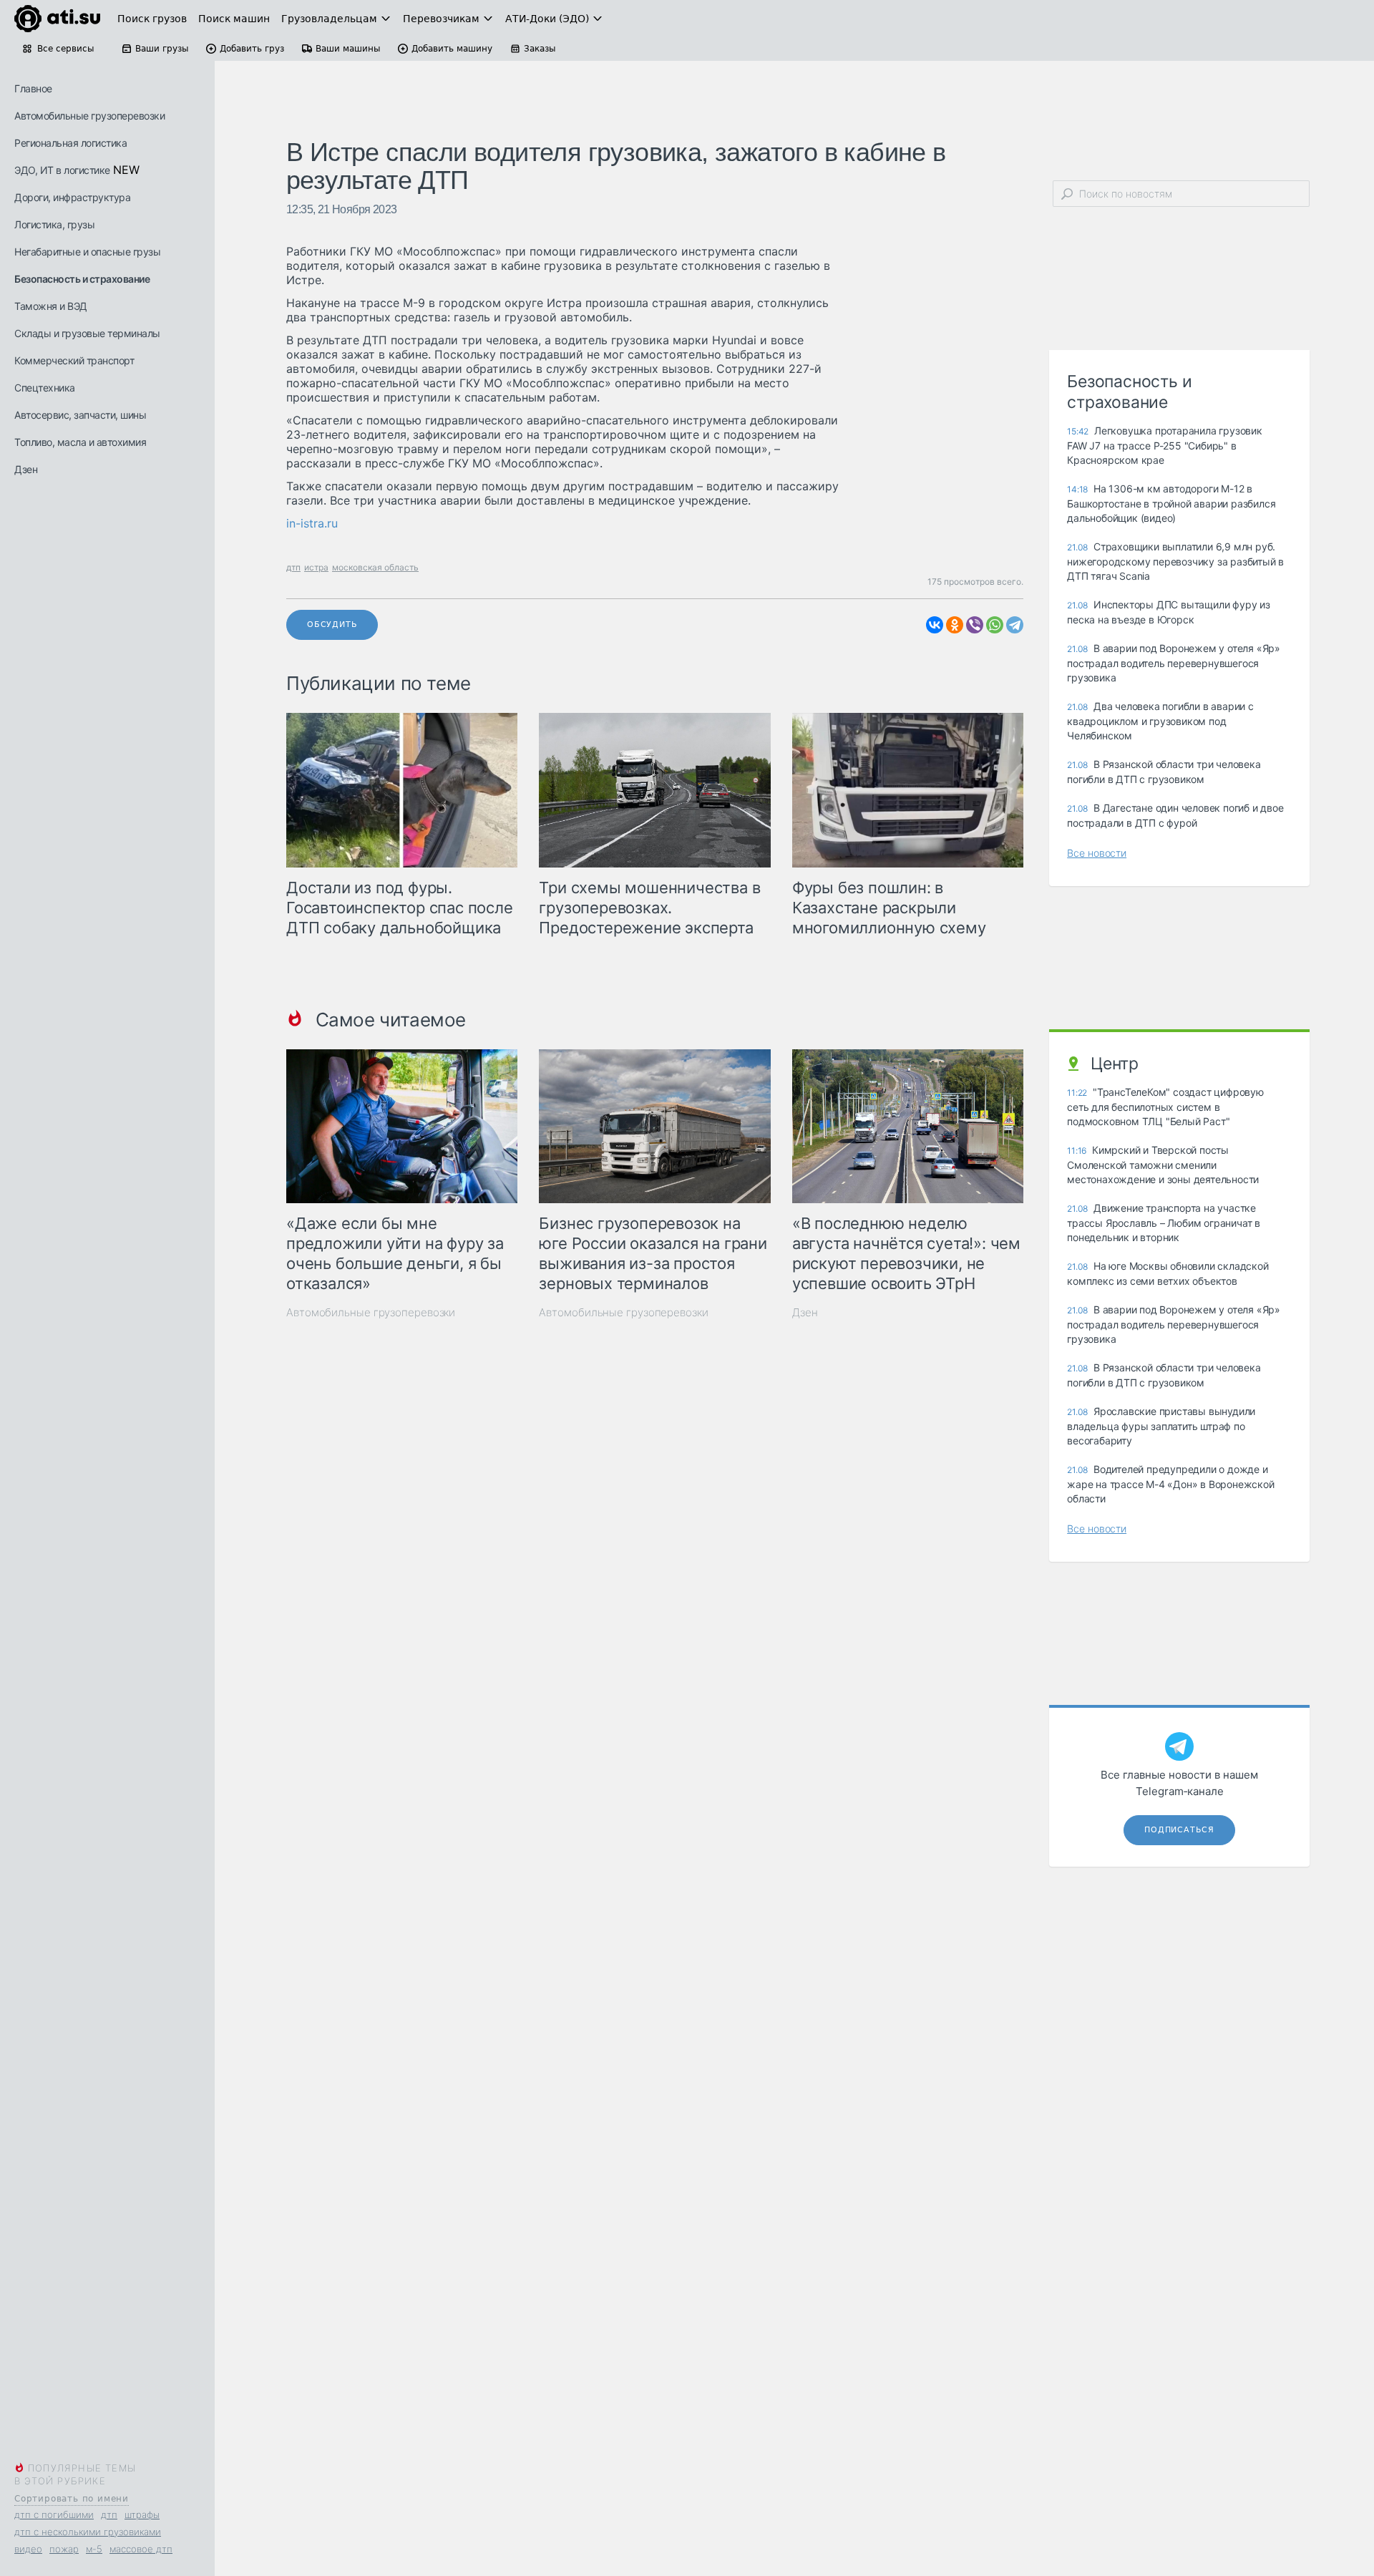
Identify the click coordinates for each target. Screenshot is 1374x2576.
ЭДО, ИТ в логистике (62, 170)
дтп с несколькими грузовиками (88, 2532)
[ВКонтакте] (935, 625)
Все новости (1097, 853)
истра (316, 567)
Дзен (26, 469)
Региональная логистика (70, 143)
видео (28, 2549)
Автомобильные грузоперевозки (89, 116)
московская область (375, 567)
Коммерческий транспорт (74, 360)
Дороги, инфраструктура (72, 197)
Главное (33, 88)
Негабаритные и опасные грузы (87, 252)
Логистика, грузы (54, 224)
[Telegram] (1015, 625)
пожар (64, 2549)
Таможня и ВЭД (51, 306)
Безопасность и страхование (82, 279)
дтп (109, 2514)
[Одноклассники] (955, 625)
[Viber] (975, 625)
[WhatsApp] (995, 625)
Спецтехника (45, 388)
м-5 (94, 2549)
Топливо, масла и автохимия (80, 442)
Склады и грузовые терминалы (87, 333)
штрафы (142, 2514)
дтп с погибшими (54, 2514)
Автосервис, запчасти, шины (80, 415)
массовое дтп (141, 2549)
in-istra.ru (312, 523)
